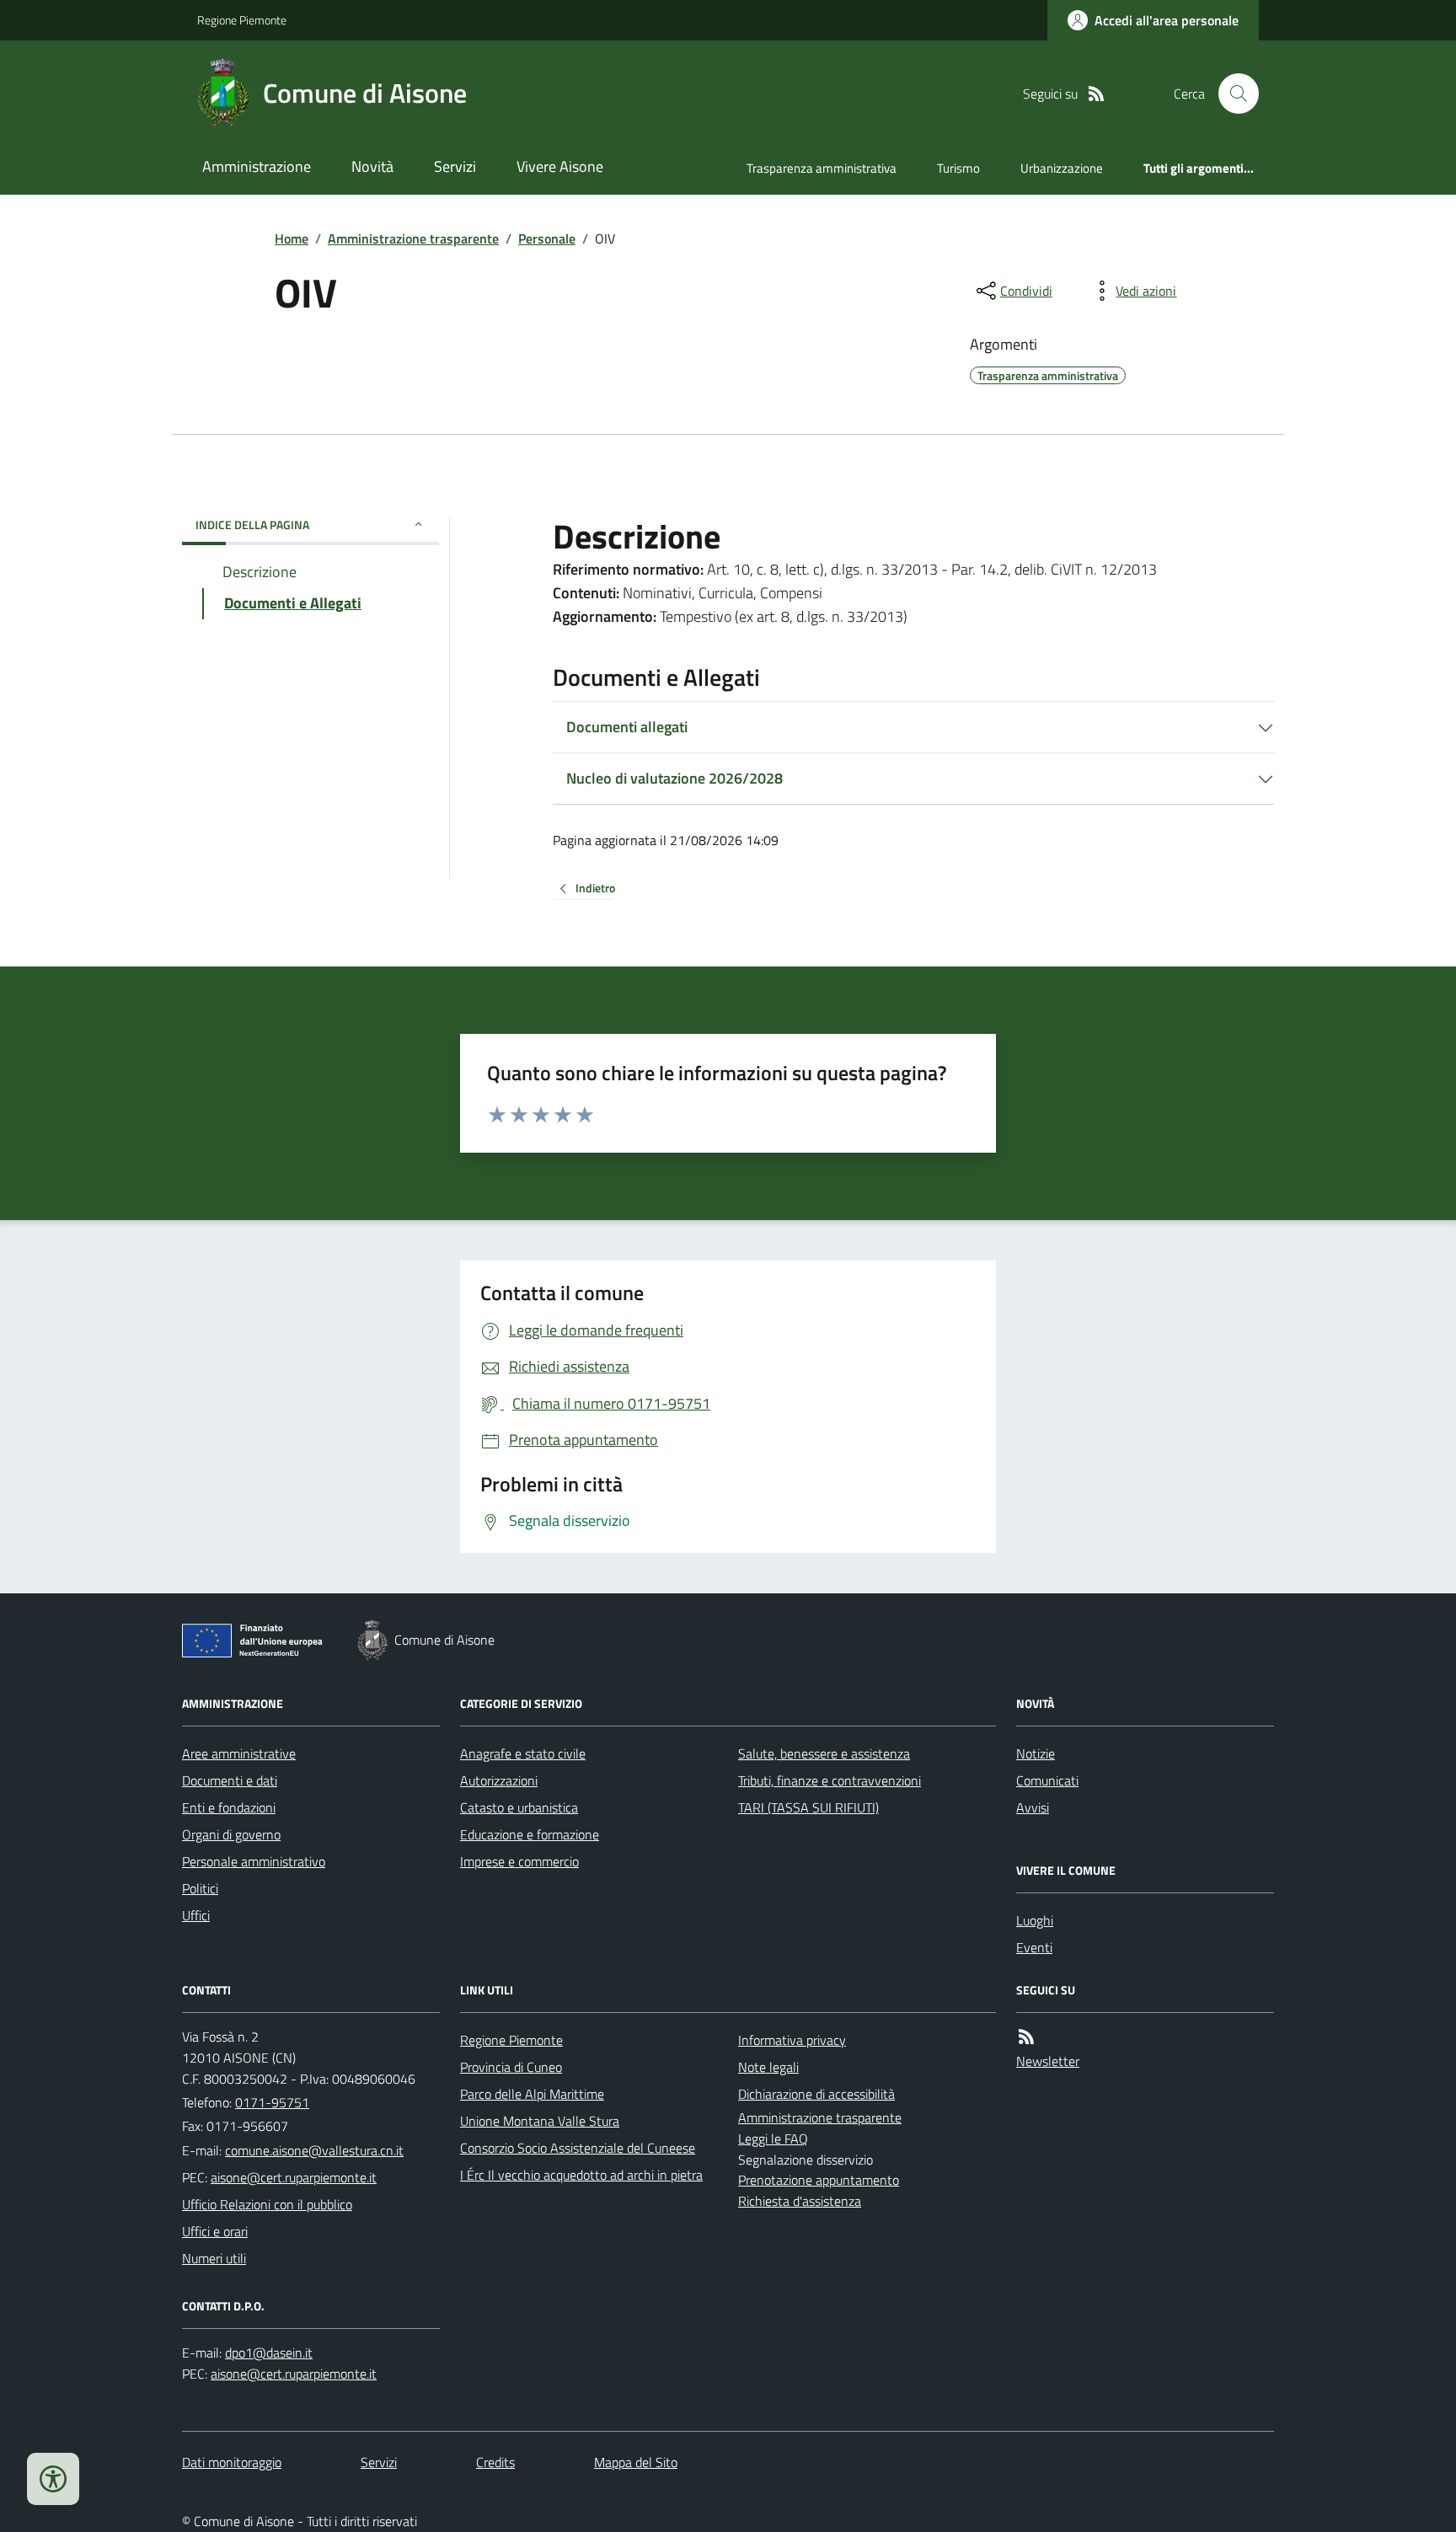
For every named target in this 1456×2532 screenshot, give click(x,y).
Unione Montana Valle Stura (540, 2121)
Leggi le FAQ (773, 2139)
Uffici (196, 1915)
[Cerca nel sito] (1232, 94)
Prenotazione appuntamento (819, 2180)
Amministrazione (257, 166)
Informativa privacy (792, 2040)
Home (292, 238)
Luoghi (1035, 1920)
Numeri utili (214, 2258)
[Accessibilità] (53, 2479)
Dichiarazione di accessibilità (816, 2094)
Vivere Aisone (560, 166)
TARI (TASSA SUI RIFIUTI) (808, 1807)
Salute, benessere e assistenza (824, 1753)
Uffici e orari (215, 2231)
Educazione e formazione (530, 1834)
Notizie (1036, 1753)
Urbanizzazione (1062, 168)
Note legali (768, 2067)
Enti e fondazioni (229, 1807)
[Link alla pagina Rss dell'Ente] (1026, 2037)
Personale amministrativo (254, 1861)
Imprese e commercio (519, 1861)
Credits (495, 2462)
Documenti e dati (230, 1780)
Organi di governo (231, 1834)
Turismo (958, 168)
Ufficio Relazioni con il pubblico (267, 2204)
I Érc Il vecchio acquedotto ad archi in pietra (581, 2175)
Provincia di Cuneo (511, 2067)
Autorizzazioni (499, 1780)
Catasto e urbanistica (519, 1807)
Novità (372, 166)
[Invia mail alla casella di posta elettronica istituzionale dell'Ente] (314, 2150)
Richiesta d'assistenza (800, 2201)
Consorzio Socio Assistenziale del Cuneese (578, 2148)
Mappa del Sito (636, 2462)
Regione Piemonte (242, 20)
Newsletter (1048, 2061)
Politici (200, 1888)
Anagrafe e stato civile (523, 1753)
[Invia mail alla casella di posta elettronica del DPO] (269, 2353)
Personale (547, 238)
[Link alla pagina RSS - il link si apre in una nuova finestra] (1096, 94)
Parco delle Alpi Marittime (532, 2094)
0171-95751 (272, 2102)
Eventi (1034, 1947)
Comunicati (1047, 1780)
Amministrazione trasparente (413, 238)
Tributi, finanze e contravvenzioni (830, 1780)
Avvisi (1033, 1807)
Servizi (455, 166)
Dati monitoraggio (232, 2462)
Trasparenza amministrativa (822, 168)
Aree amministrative (239, 1753)
